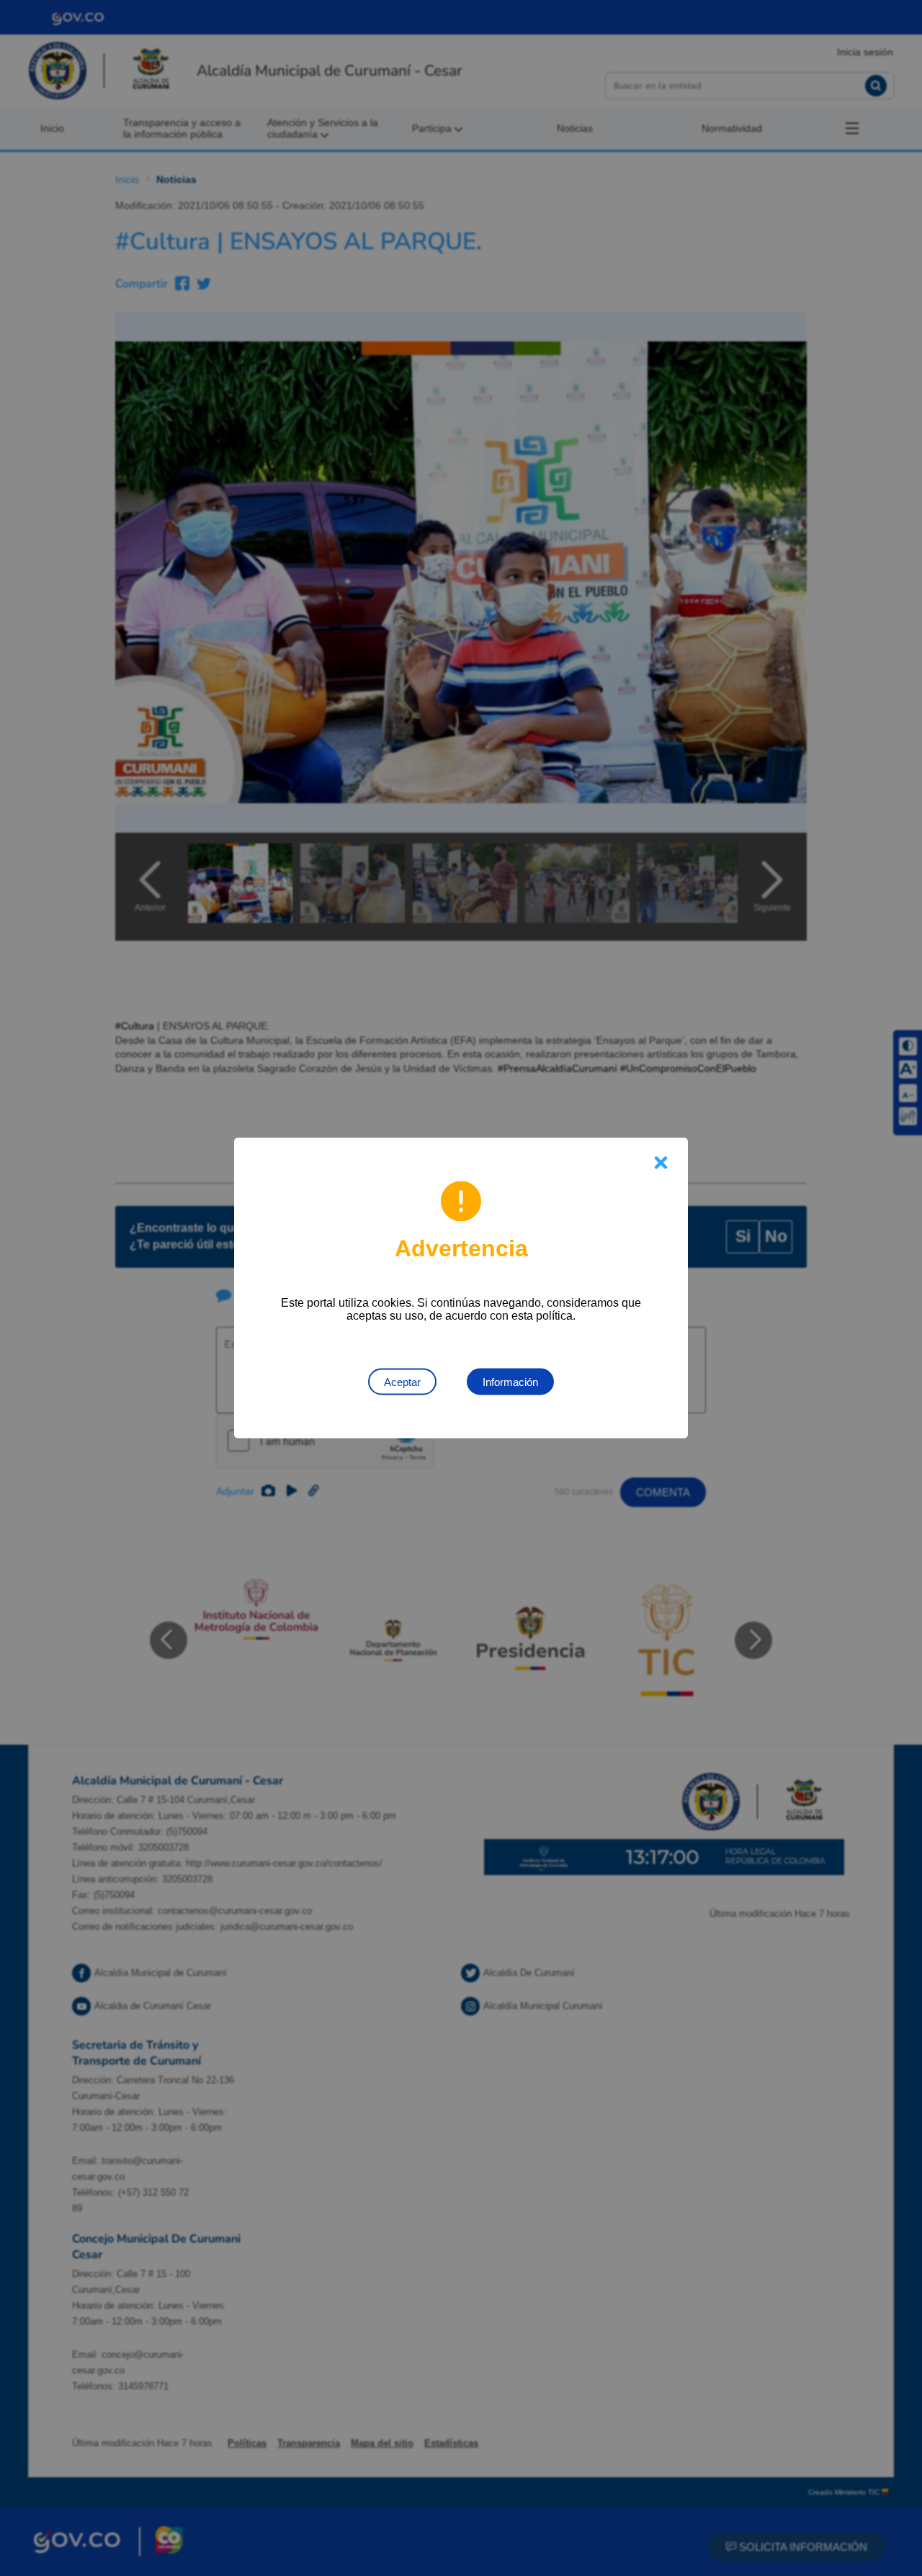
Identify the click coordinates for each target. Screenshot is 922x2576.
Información (510, 1382)
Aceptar (402, 1382)
